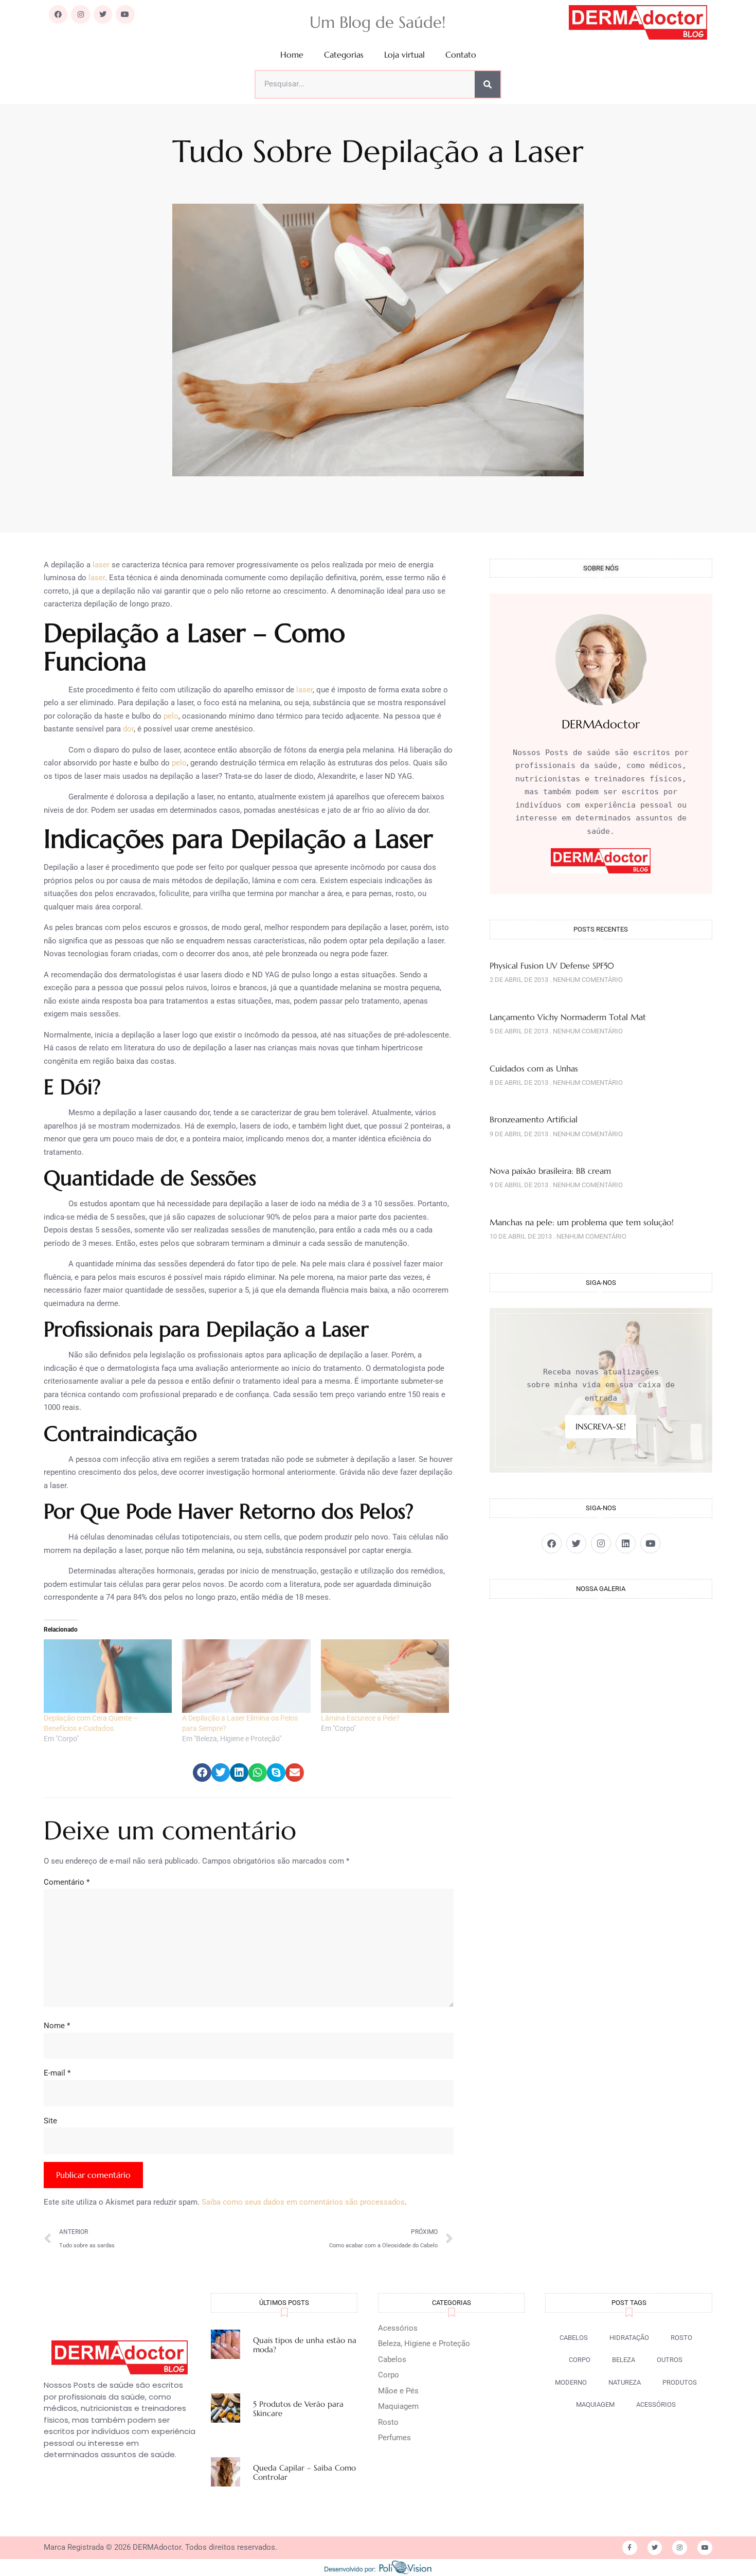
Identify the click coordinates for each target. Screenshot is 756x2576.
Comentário (67, 1882)
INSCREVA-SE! (601, 1426)
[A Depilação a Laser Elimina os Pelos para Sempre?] (246, 1676)
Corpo (389, 2375)
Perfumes (394, 2438)
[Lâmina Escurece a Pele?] (385, 1676)
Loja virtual (404, 55)
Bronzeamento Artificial (534, 1119)
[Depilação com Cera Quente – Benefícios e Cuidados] (108, 1676)
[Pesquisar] (488, 84)
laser (101, 565)
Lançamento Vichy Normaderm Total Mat (568, 1017)
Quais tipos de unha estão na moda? (305, 2345)
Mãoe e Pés (398, 2391)
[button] (202, 1773)
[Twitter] (103, 14)
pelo (171, 716)
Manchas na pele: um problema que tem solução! (582, 1222)
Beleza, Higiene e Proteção (424, 2344)
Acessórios (398, 2328)
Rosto (388, 2422)
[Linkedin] (626, 1543)
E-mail (57, 2073)
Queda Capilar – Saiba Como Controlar (304, 2472)
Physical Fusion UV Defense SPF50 (552, 965)
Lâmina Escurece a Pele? (360, 1718)
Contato (461, 55)
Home (292, 55)
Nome (57, 2026)
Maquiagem (398, 2406)
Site (50, 2121)
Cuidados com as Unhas (534, 1068)
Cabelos (392, 2359)
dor (128, 729)
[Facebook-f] (630, 2548)
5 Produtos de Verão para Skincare (298, 2409)
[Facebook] (58, 14)
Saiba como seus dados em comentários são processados (303, 2202)
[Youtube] (125, 14)
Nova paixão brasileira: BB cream (550, 1171)
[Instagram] (80, 14)
